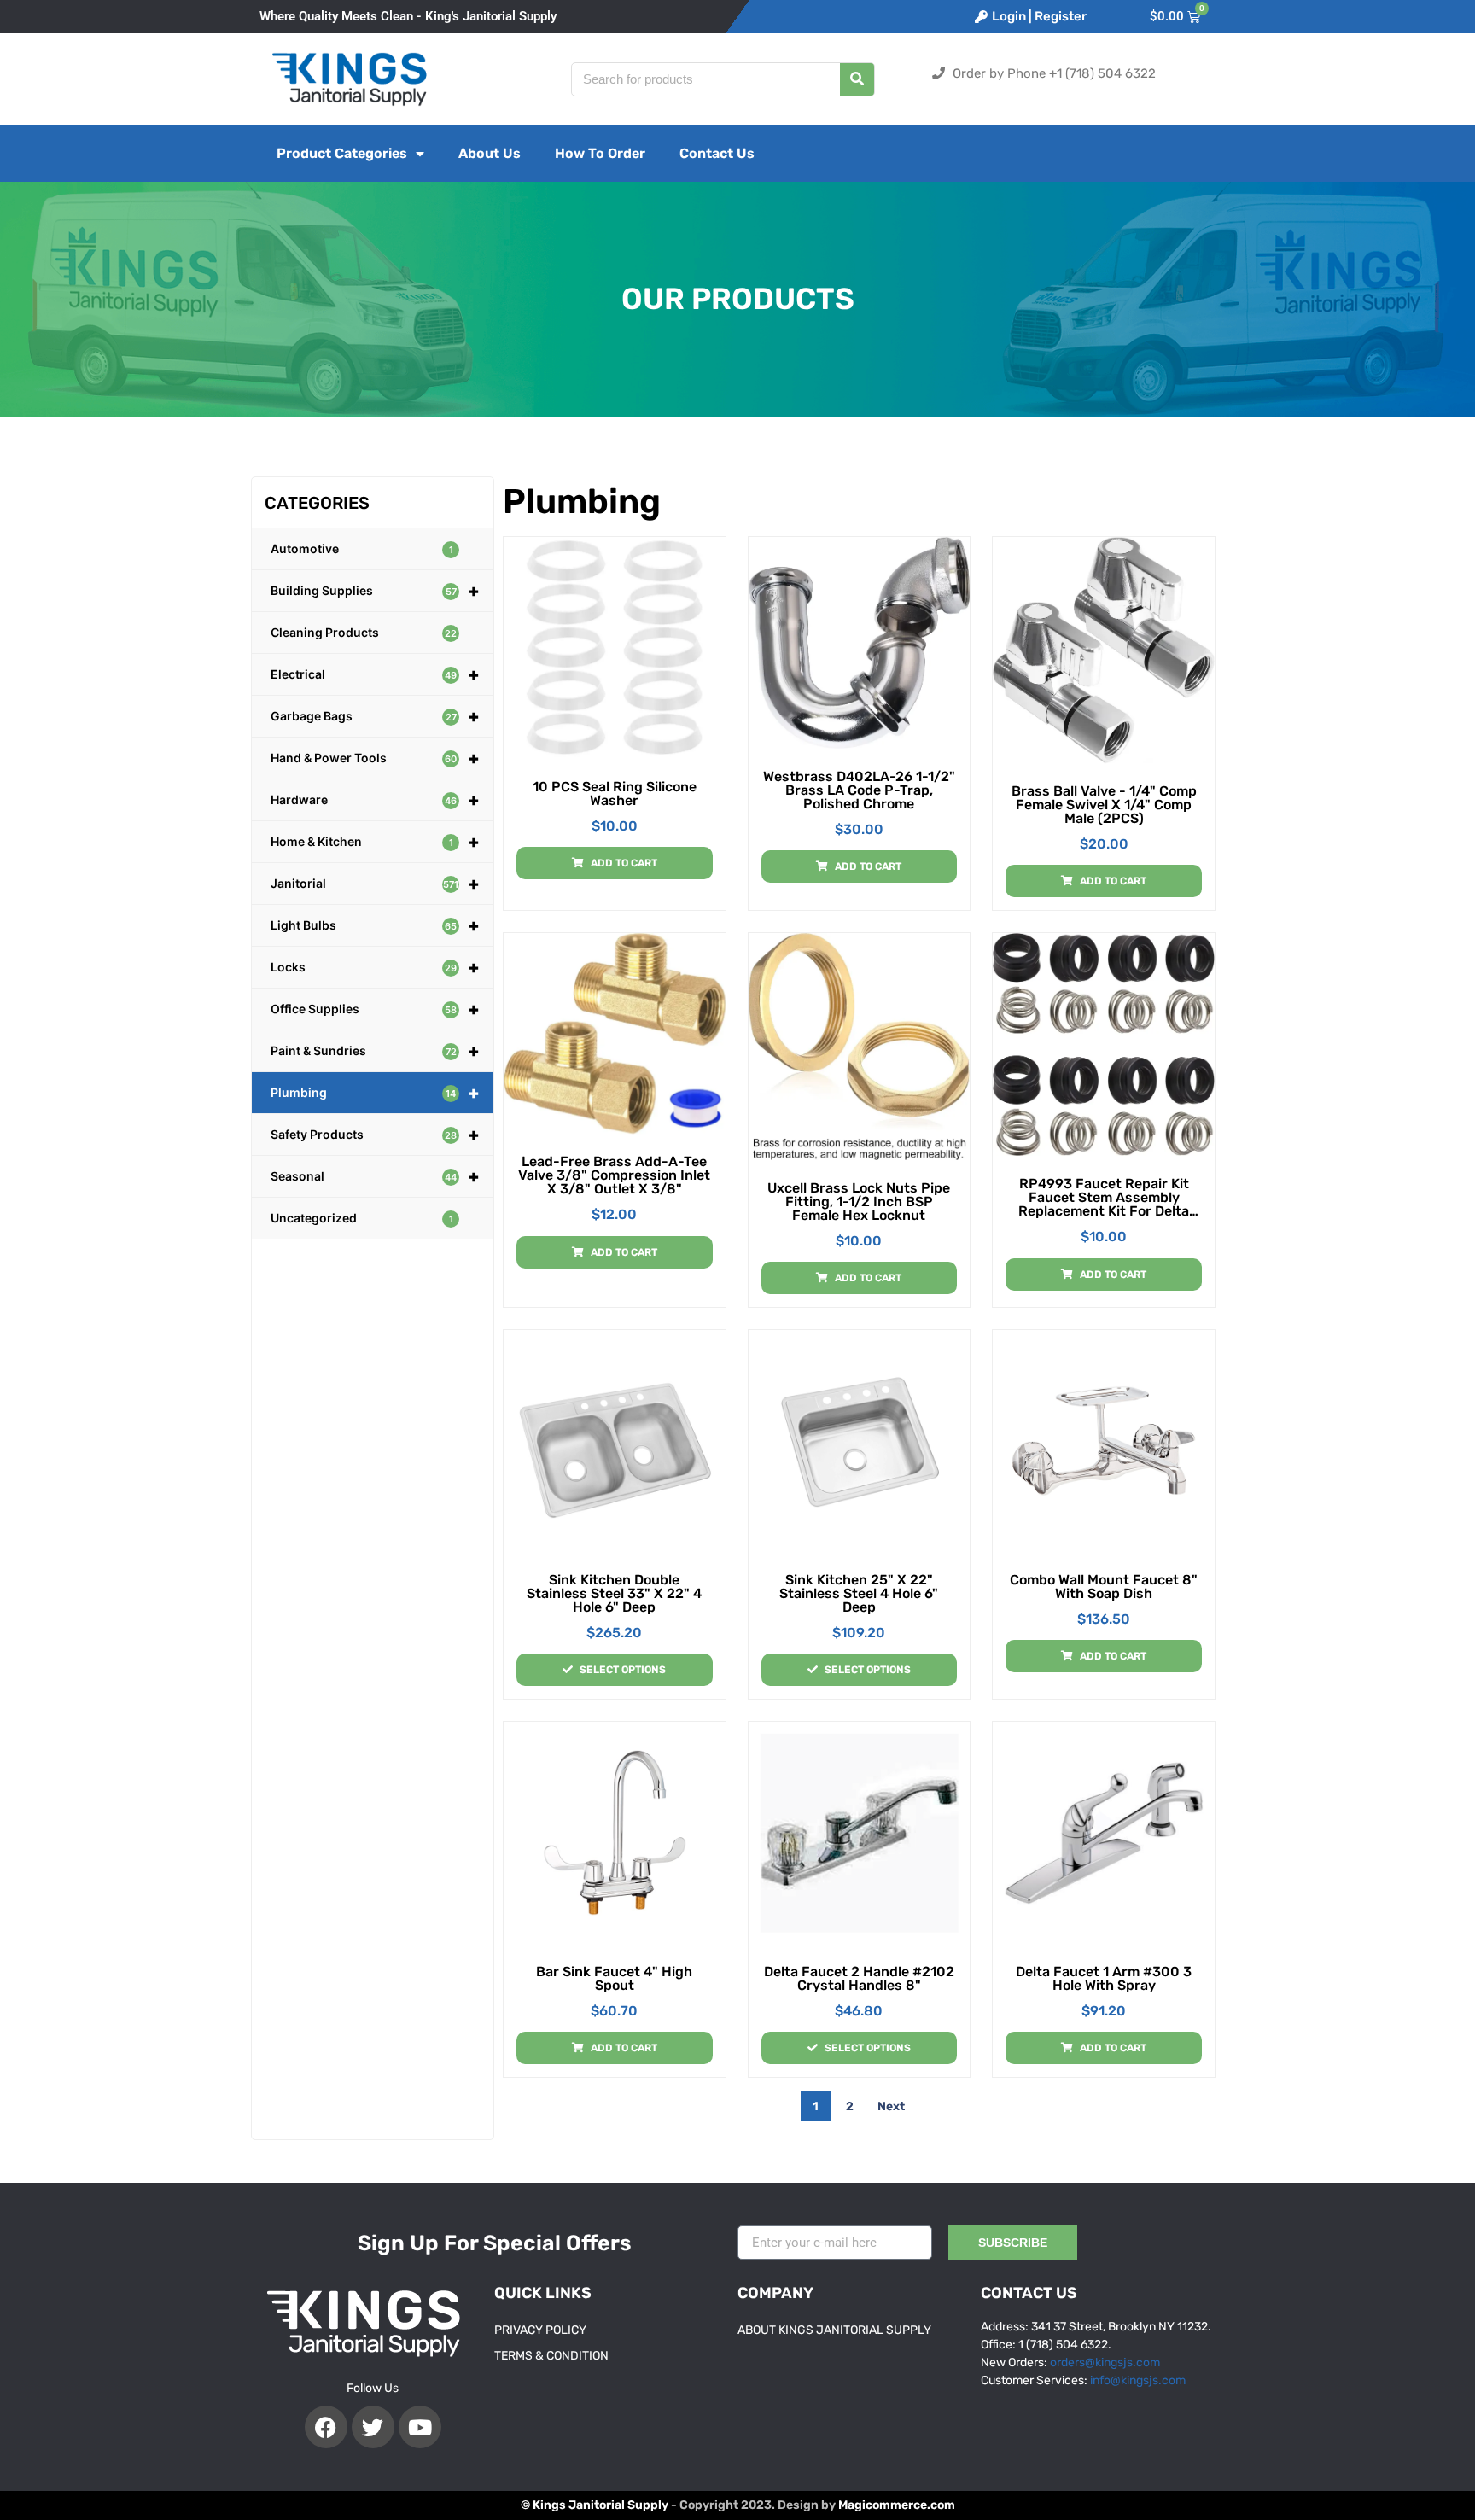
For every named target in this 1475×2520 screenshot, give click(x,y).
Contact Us (717, 153)
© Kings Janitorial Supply (595, 2505)
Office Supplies (375, 1009)
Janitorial (375, 884)
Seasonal (375, 1176)
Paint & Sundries (375, 1051)
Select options (623, 1670)
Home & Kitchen (375, 842)
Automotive (362, 548)
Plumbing (375, 1093)
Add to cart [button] (624, 863)
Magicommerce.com (897, 2505)
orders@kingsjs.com (1105, 2362)
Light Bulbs (375, 925)
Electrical (375, 674)
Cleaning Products (364, 632)
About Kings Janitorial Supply (834, 2330)
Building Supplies (375, 591)
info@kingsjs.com (1138, 2380)
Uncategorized (362, 1218)
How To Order (600, 153)
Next (891, 2106)
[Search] (857, 79)
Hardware (375, 800)
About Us (490, 153)
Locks (375, 967)
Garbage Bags (375, 716)
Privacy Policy (540, 2330)
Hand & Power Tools (375, 758)
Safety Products (375, 1135)
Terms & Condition (551, 2356)
